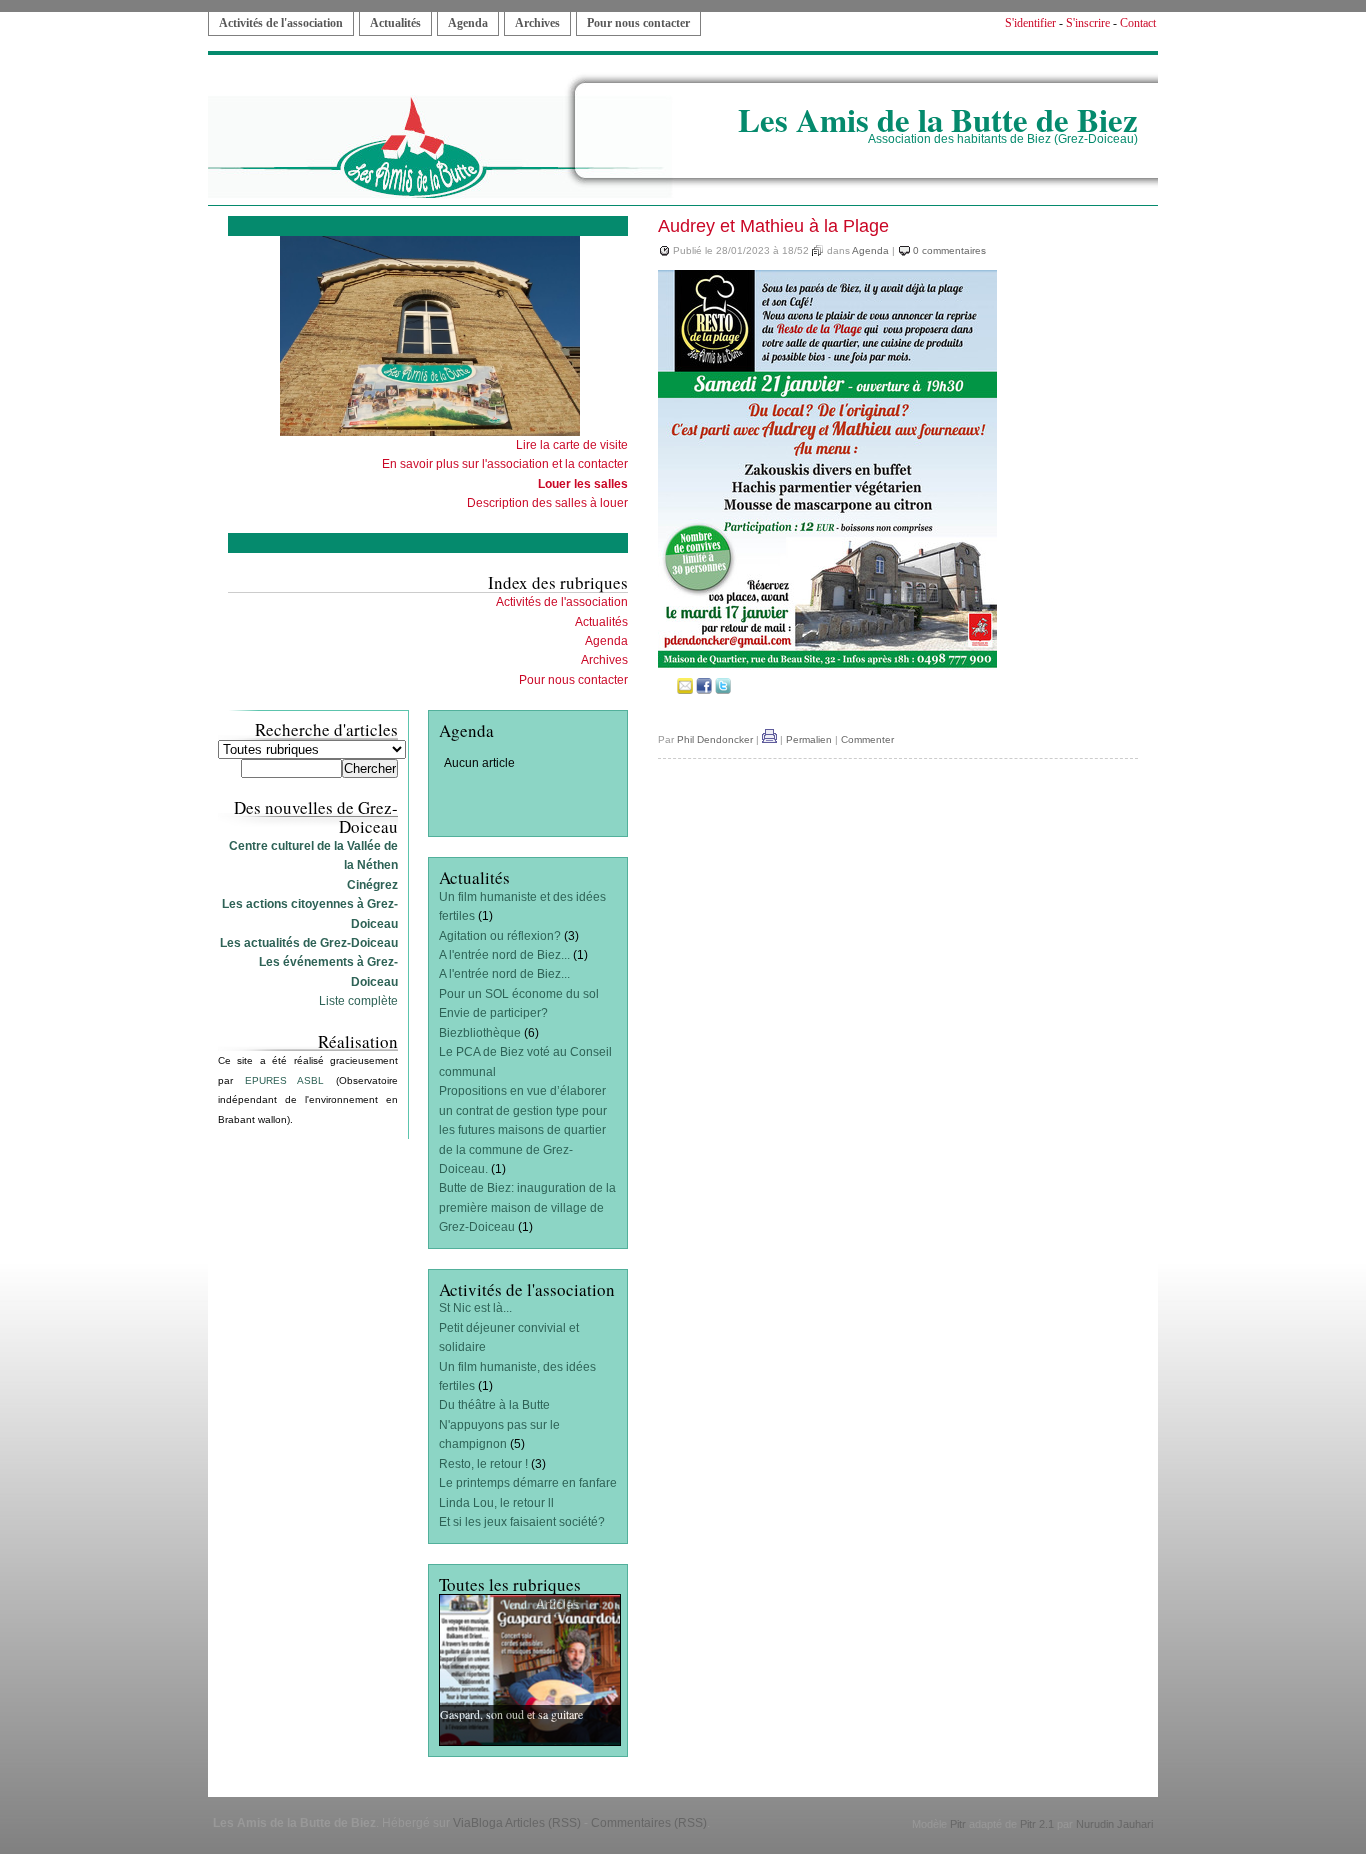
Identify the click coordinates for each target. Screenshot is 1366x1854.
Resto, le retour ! (483, 1464)
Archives (537, 23)
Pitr (958, 1824)
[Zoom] (827, 666)
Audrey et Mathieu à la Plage (773, 225)
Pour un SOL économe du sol (519, 994)
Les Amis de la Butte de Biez (938, 119)
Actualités (395, 23)
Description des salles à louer (547, 503)
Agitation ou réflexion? (500, 936)
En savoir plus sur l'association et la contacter (505, 464)
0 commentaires (949, 250)
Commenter (867, 739)
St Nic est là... (475, 1308)
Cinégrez (372, 885)
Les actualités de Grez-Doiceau (309, 943)
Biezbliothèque (480, 1033)
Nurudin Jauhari (1114, 1824)
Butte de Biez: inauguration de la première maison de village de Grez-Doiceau (527, 1207)
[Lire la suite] (530, 1669)
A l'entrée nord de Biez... (504, 955)
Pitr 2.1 (1037, 1824)
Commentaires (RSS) (649, 1823)
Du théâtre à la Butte (494, 1405)
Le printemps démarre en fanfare (528, 1483)
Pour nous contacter (638, 23)
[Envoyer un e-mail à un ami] (685, 690)
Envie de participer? (493, 1013)
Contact (1138, 23)
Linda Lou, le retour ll (496, 1503)
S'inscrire (1088, 23)
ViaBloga (478, 1823)
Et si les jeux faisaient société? (522, 1522)
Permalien (809, 739)
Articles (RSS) (543, 1823)
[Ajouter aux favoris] (666, 690)
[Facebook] (704, 690)
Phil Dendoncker (715, 739)
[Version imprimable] (769, 739)
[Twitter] (723, 690)
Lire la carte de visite (572, 445)
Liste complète (358, 1001)
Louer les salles (583, 484)
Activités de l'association (281, 23)
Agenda (468, 23)
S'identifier (1030, 23)
